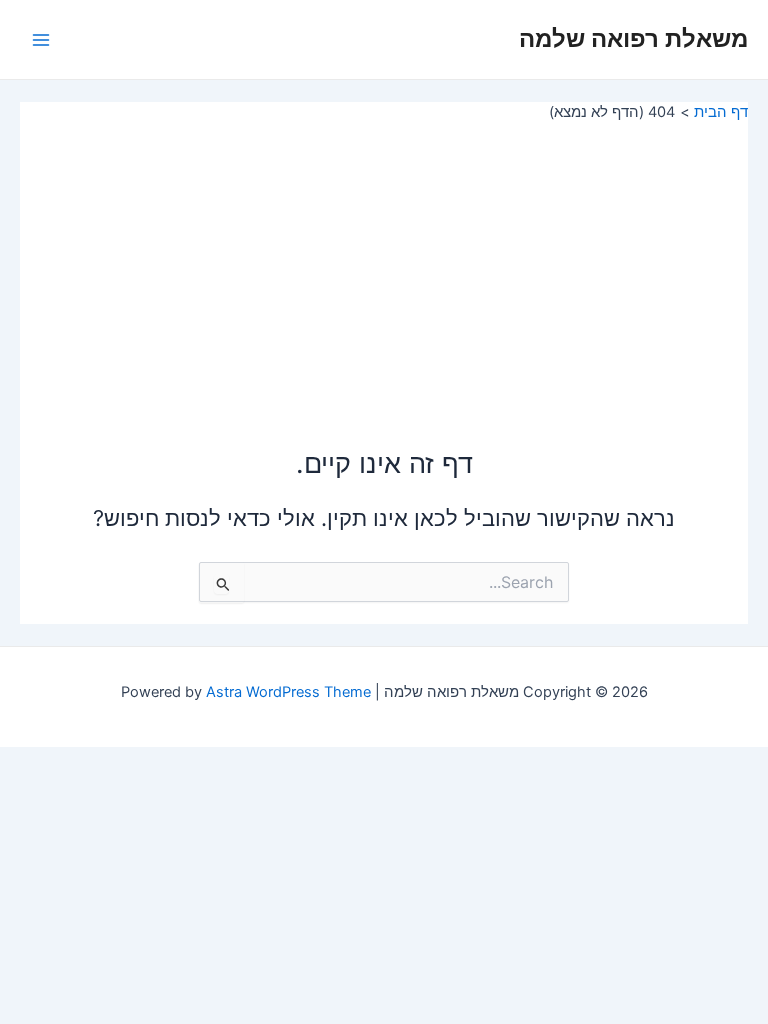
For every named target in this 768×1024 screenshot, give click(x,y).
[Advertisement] (384, 272)
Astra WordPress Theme (288, 692)
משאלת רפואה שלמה (633, 38)
